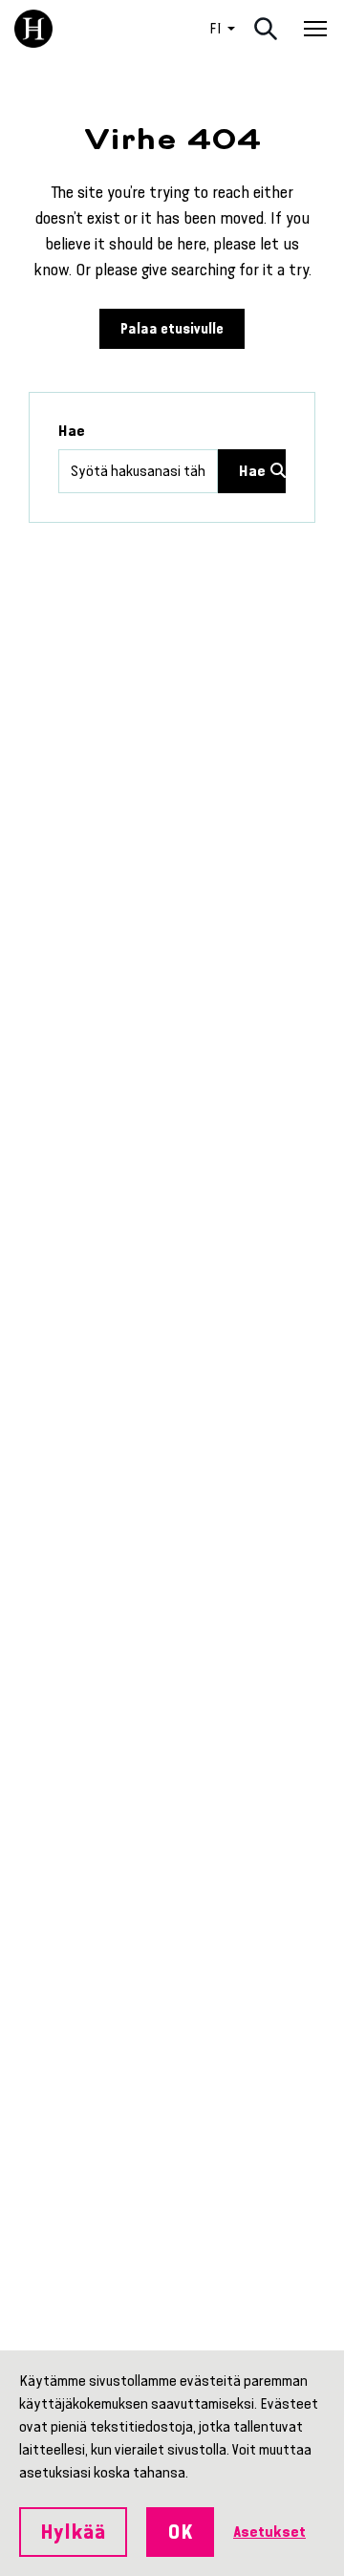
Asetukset (269, 2532)
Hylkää (73, 2532)
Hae (72, 431)
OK (180, 2532)
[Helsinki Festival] (33, 29)
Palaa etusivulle (172, 329)
